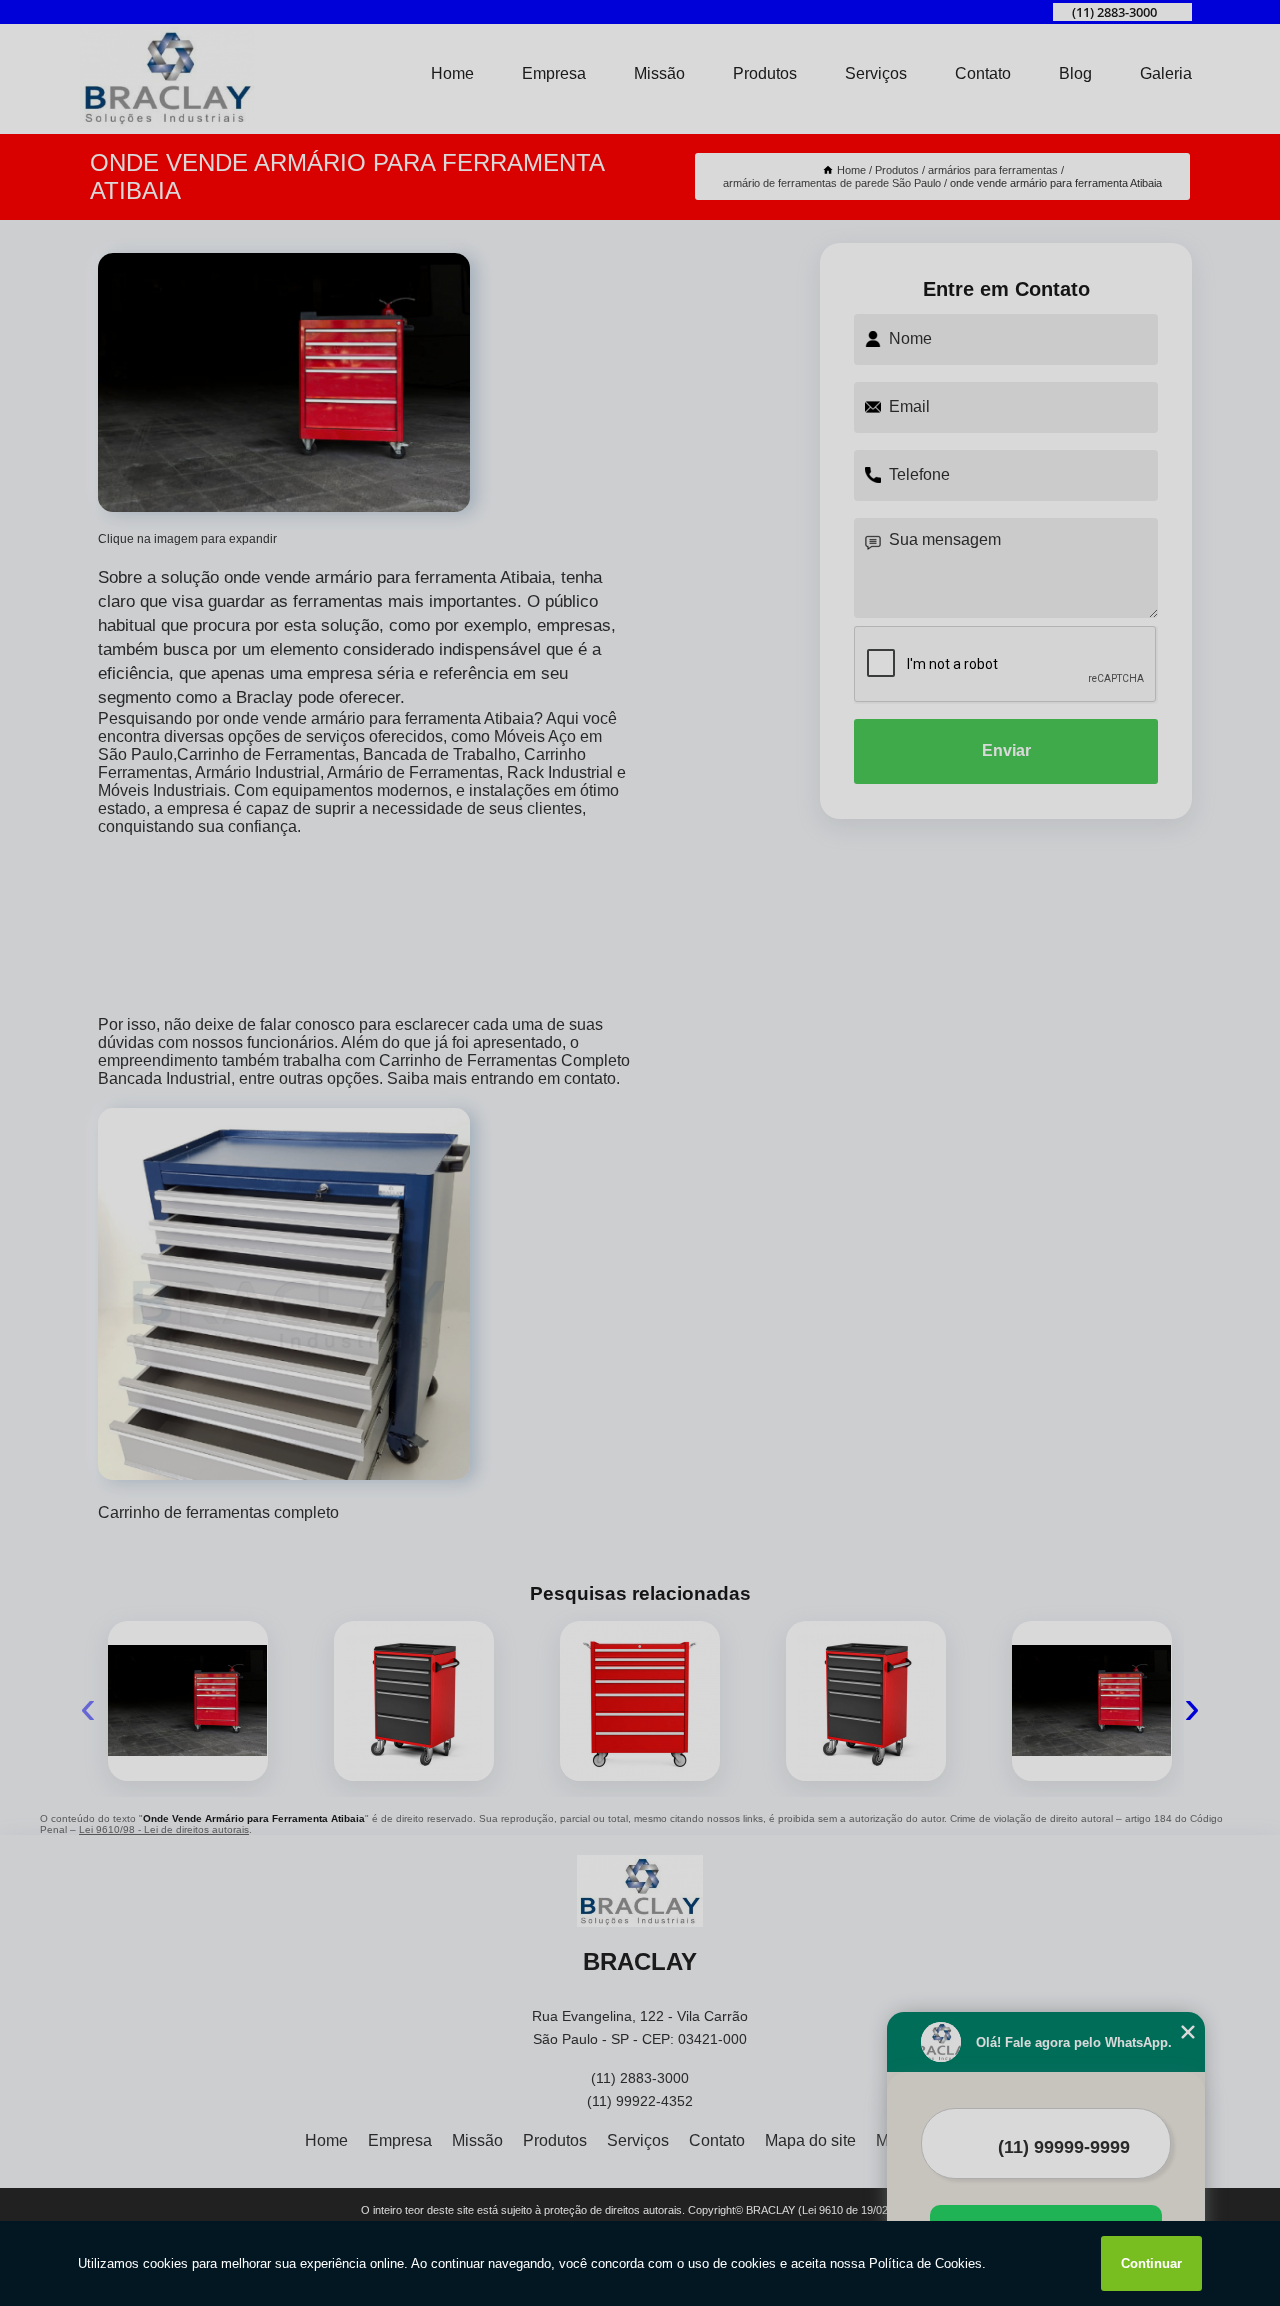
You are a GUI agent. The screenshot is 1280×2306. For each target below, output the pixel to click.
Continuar (1151, 2263)
